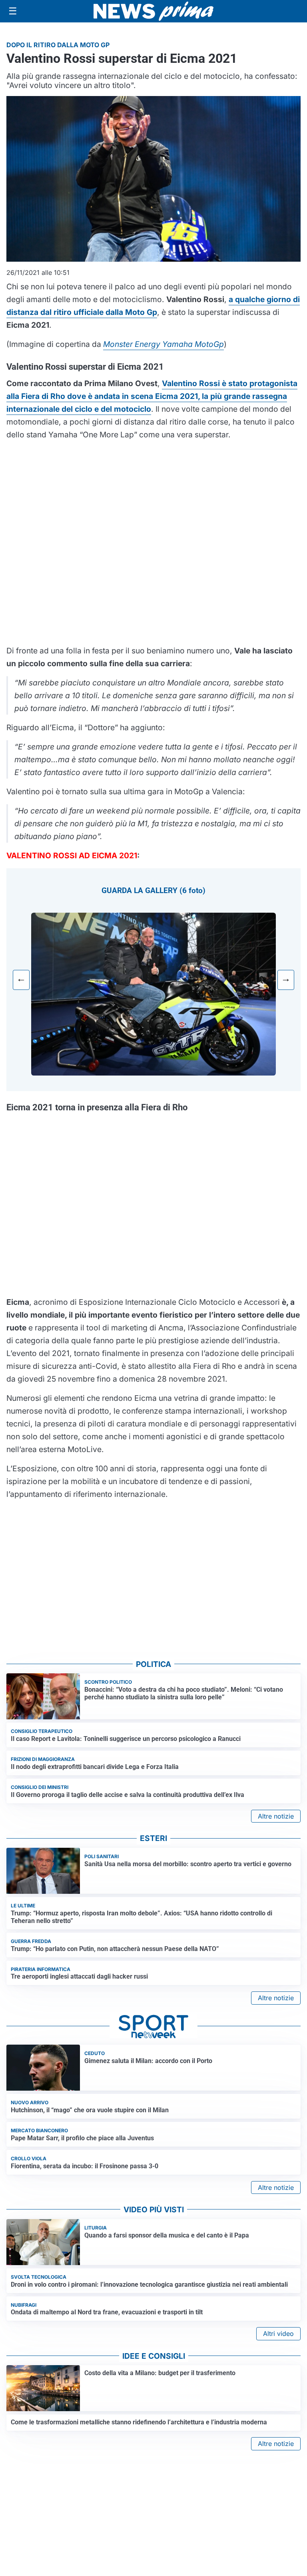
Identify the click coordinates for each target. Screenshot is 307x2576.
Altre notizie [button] (276, 1816)
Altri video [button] (278, 2334)
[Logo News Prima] (153, 11)
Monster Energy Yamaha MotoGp (163, 344)
